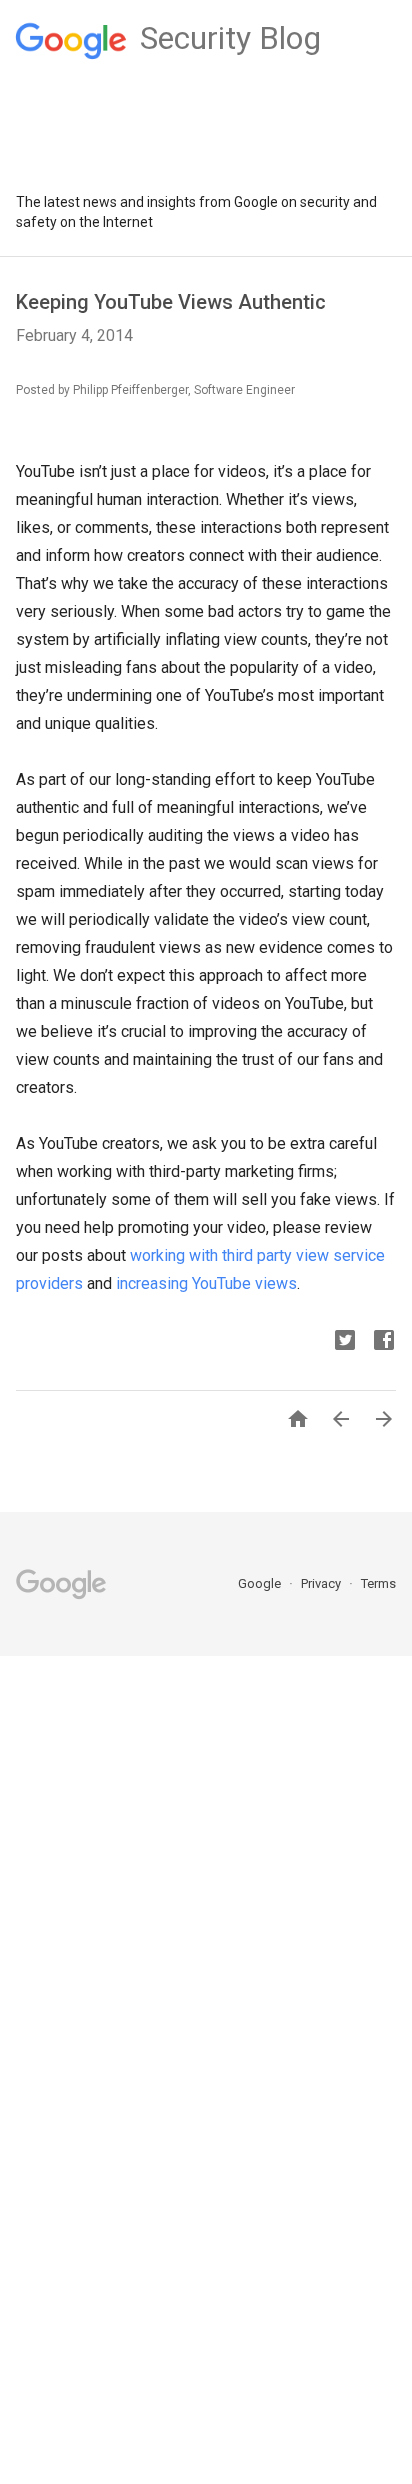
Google (261, 1583)
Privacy (322, 1583)
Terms (378, 1583)
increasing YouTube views (206, 1283)
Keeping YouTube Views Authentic (171, 302)
